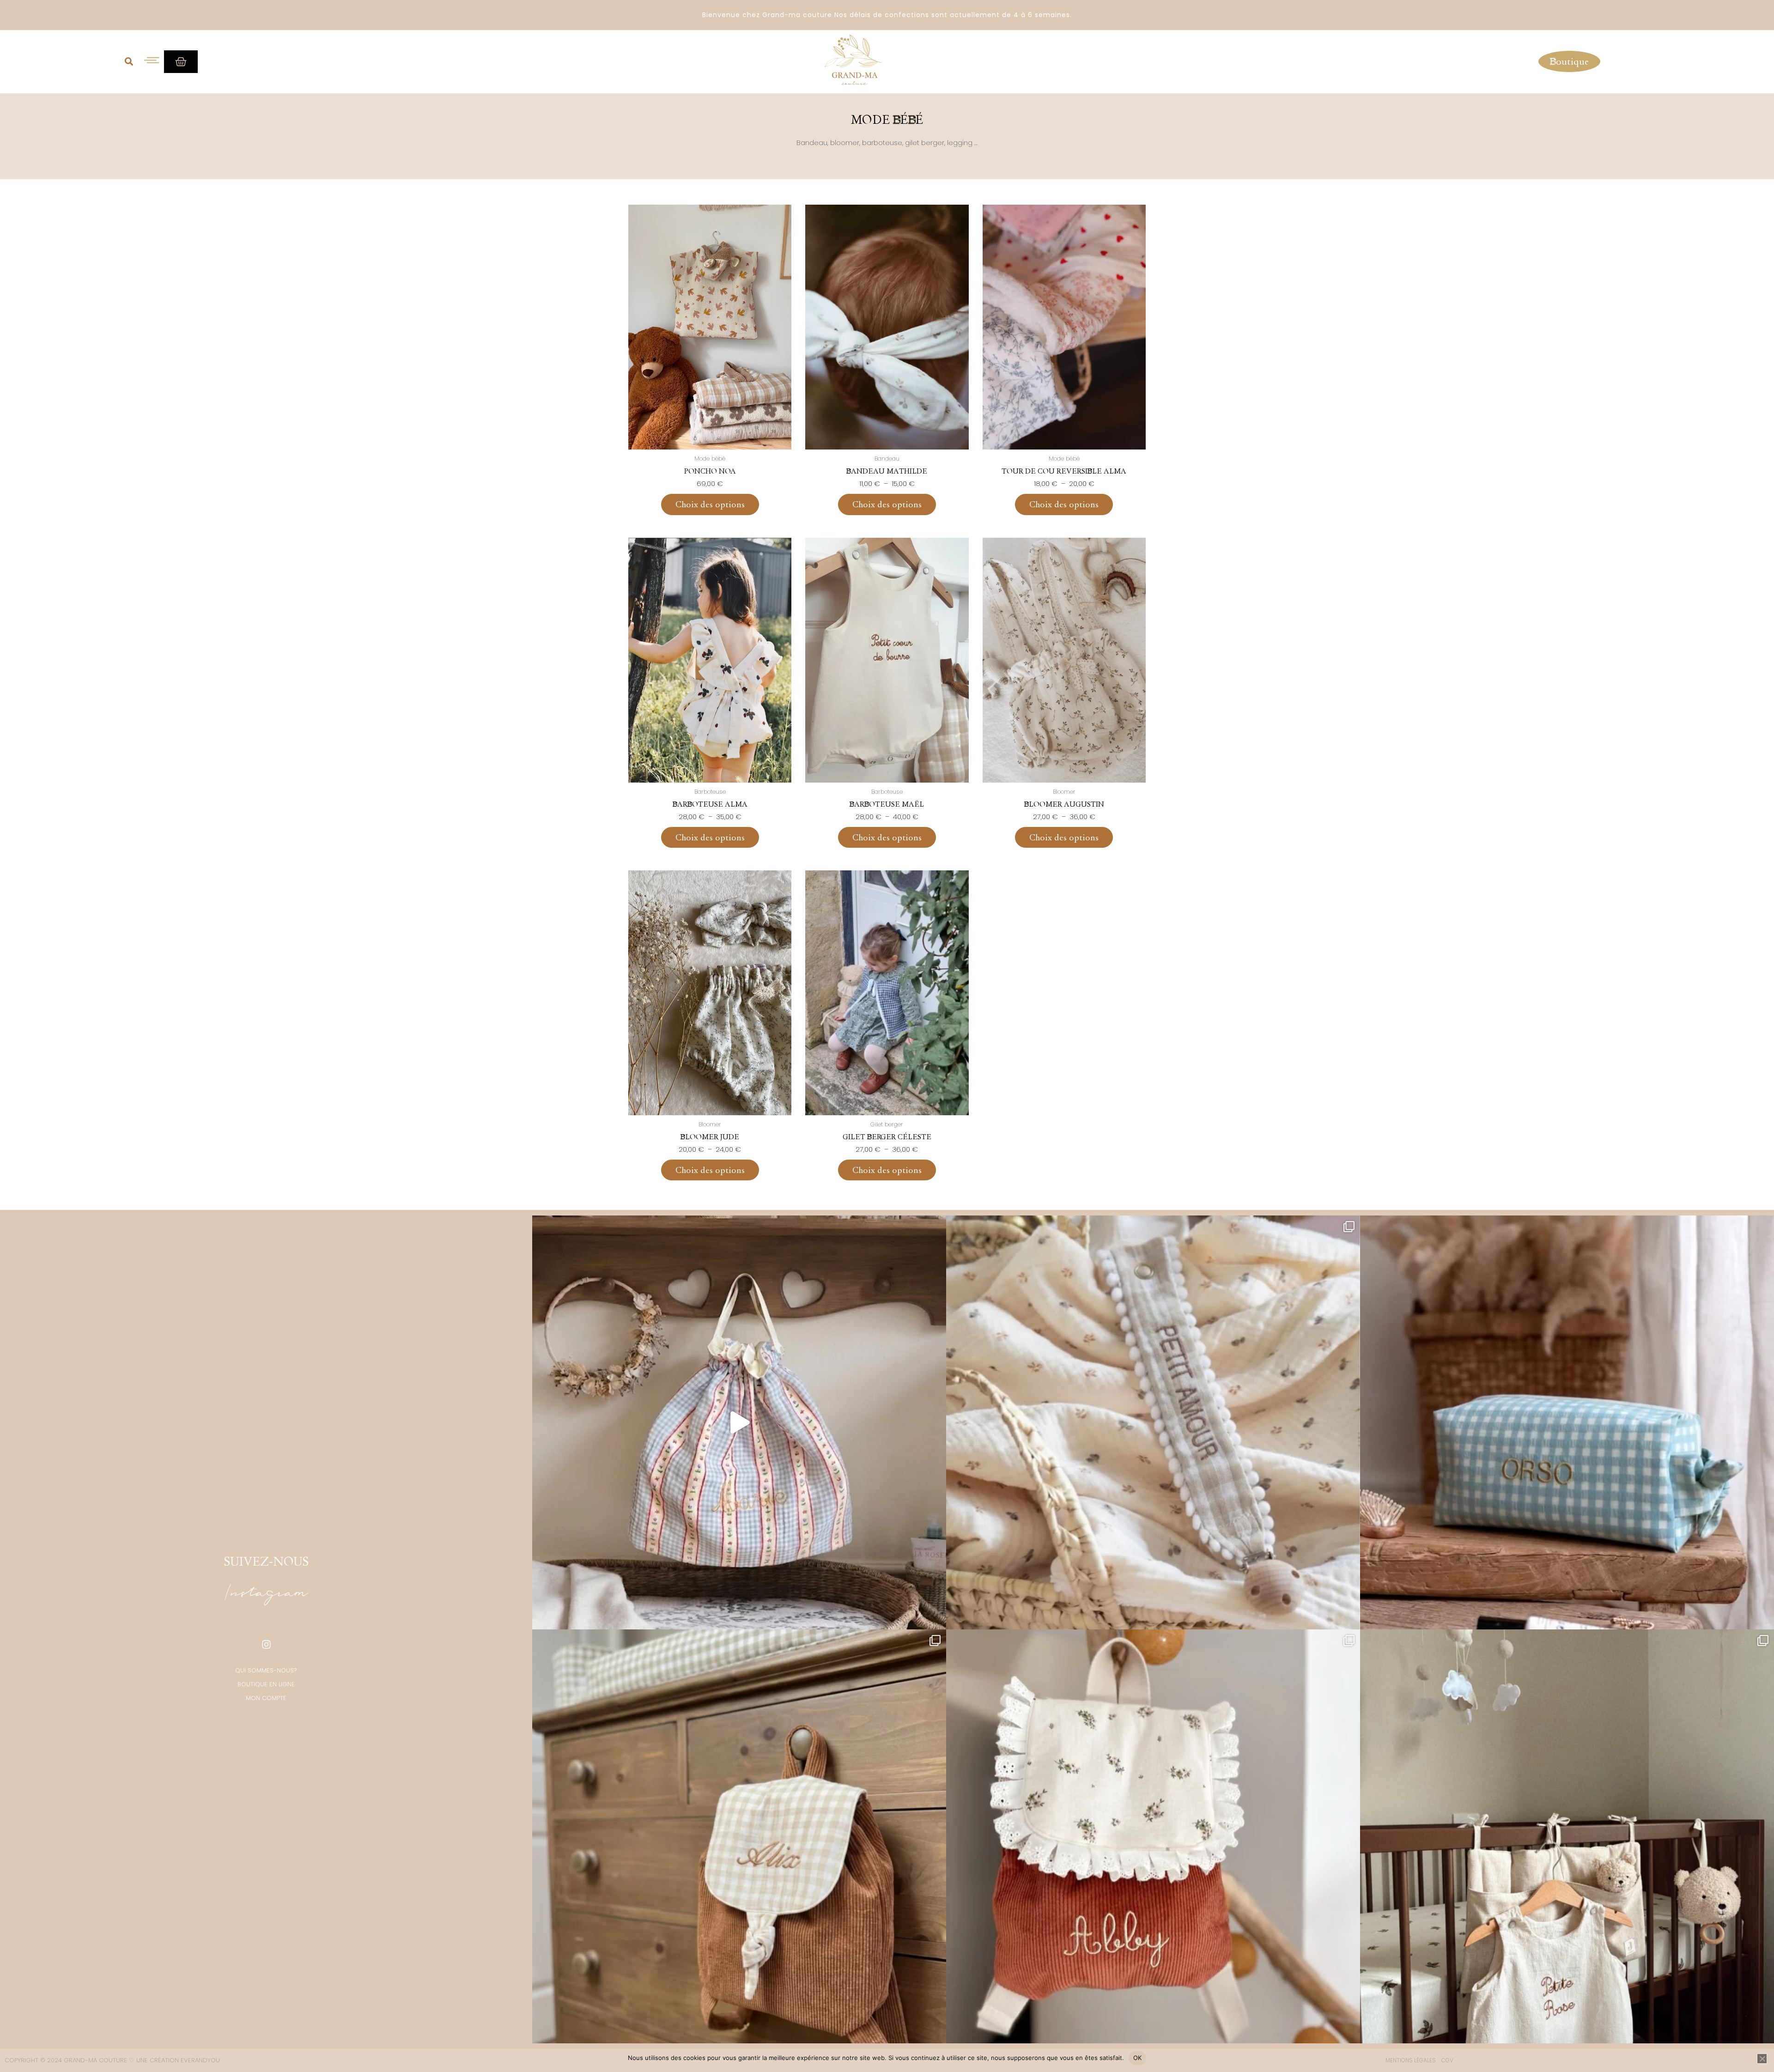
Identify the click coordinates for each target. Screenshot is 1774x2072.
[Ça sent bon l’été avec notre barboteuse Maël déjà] (1567, 1836)
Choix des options (710, 504)
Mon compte (266, 1698)
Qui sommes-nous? (266, 1670)
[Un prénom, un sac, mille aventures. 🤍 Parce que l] (739, 1836)
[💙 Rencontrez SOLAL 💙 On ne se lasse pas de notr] (1567, 1422)
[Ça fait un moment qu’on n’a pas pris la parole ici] (1153, 1836)
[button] (129, 61)
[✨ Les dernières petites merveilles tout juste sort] (1153, 1422)
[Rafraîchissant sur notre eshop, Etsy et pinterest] (739, 1422)
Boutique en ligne (266, 1684)
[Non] (1762, 2059)
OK (1138, 2058)
